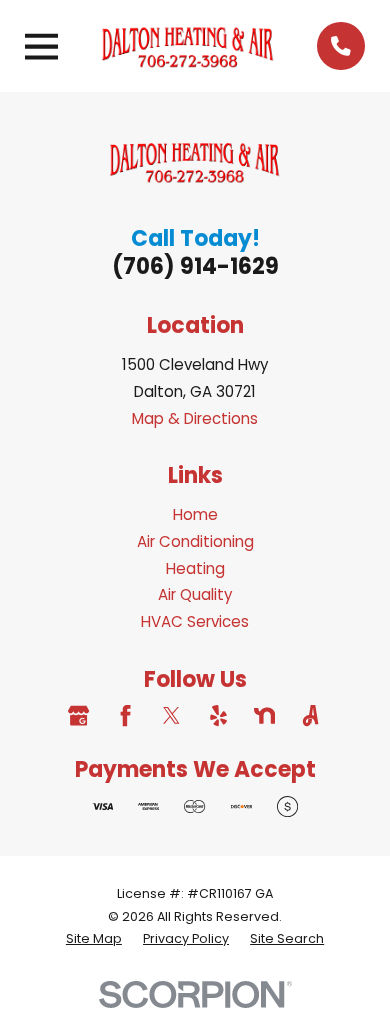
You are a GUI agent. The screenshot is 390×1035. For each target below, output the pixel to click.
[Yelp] (218, 715)
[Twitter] (171, 715)
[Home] (188, 46)
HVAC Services (195, 621)
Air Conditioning (195, 541)
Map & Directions (195, 418)
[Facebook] (125, 715)
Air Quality (195, 594)
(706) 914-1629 (195, 266)
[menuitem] (94, 939)
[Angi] (310, 715)
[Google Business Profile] (78, 715)
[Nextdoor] (264, 715)
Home (195, 514)
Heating (195, 568)
